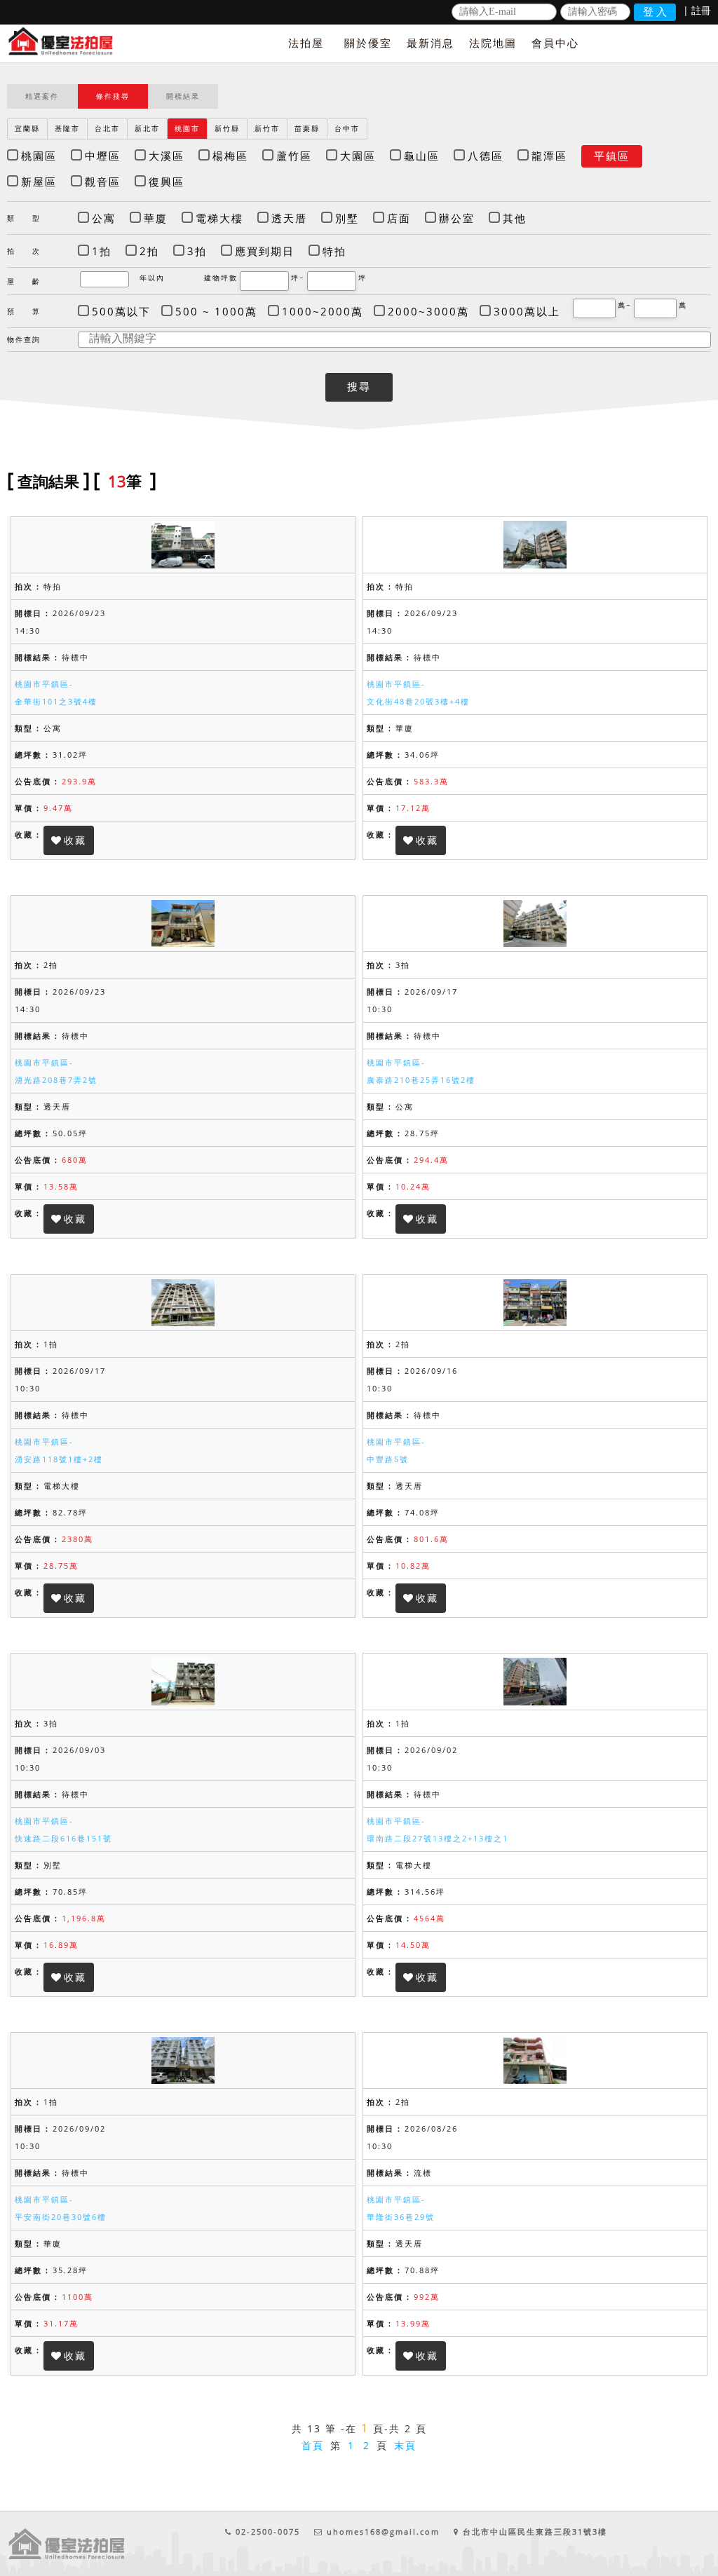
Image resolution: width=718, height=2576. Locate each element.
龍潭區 (549, 156)
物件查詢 (24, 339)
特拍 (334, 251)
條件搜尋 (113, 96)
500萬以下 (121, 311)
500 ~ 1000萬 (216, 311)
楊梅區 (230, 156)
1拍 (102, 251)
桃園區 (39, 156)
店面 (399, 218)
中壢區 (103, 156)
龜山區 (422, 156)
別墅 (347, 218)
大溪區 (167, 156)
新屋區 (39, 182)
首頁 (313, 2445)
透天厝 (289, 218)
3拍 (197, 251)
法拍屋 (306, 43)
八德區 (486, 156)
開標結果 (183, 96)
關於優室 (368, 43)
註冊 (701, 10)
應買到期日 (265, 251)
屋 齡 (24, 281)
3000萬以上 (527, 311)
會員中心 (555, 43)
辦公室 (457, 218)
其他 (515, 218)
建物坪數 (221, 278)
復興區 (167, 182)
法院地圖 (493, 43)
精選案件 (42, 96)
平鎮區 (612, 156)
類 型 (24, 218)
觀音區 (103, 182)
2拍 (149, 251)
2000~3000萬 (428, 311)
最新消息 (431, 43)
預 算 (24, 311)
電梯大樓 (219, 218)
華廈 (156, 218)
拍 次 (24, 251)
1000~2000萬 (323, 311)
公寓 (104, 218)
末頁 (405, 2445)
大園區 (358, 156)
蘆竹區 (294, 156)
